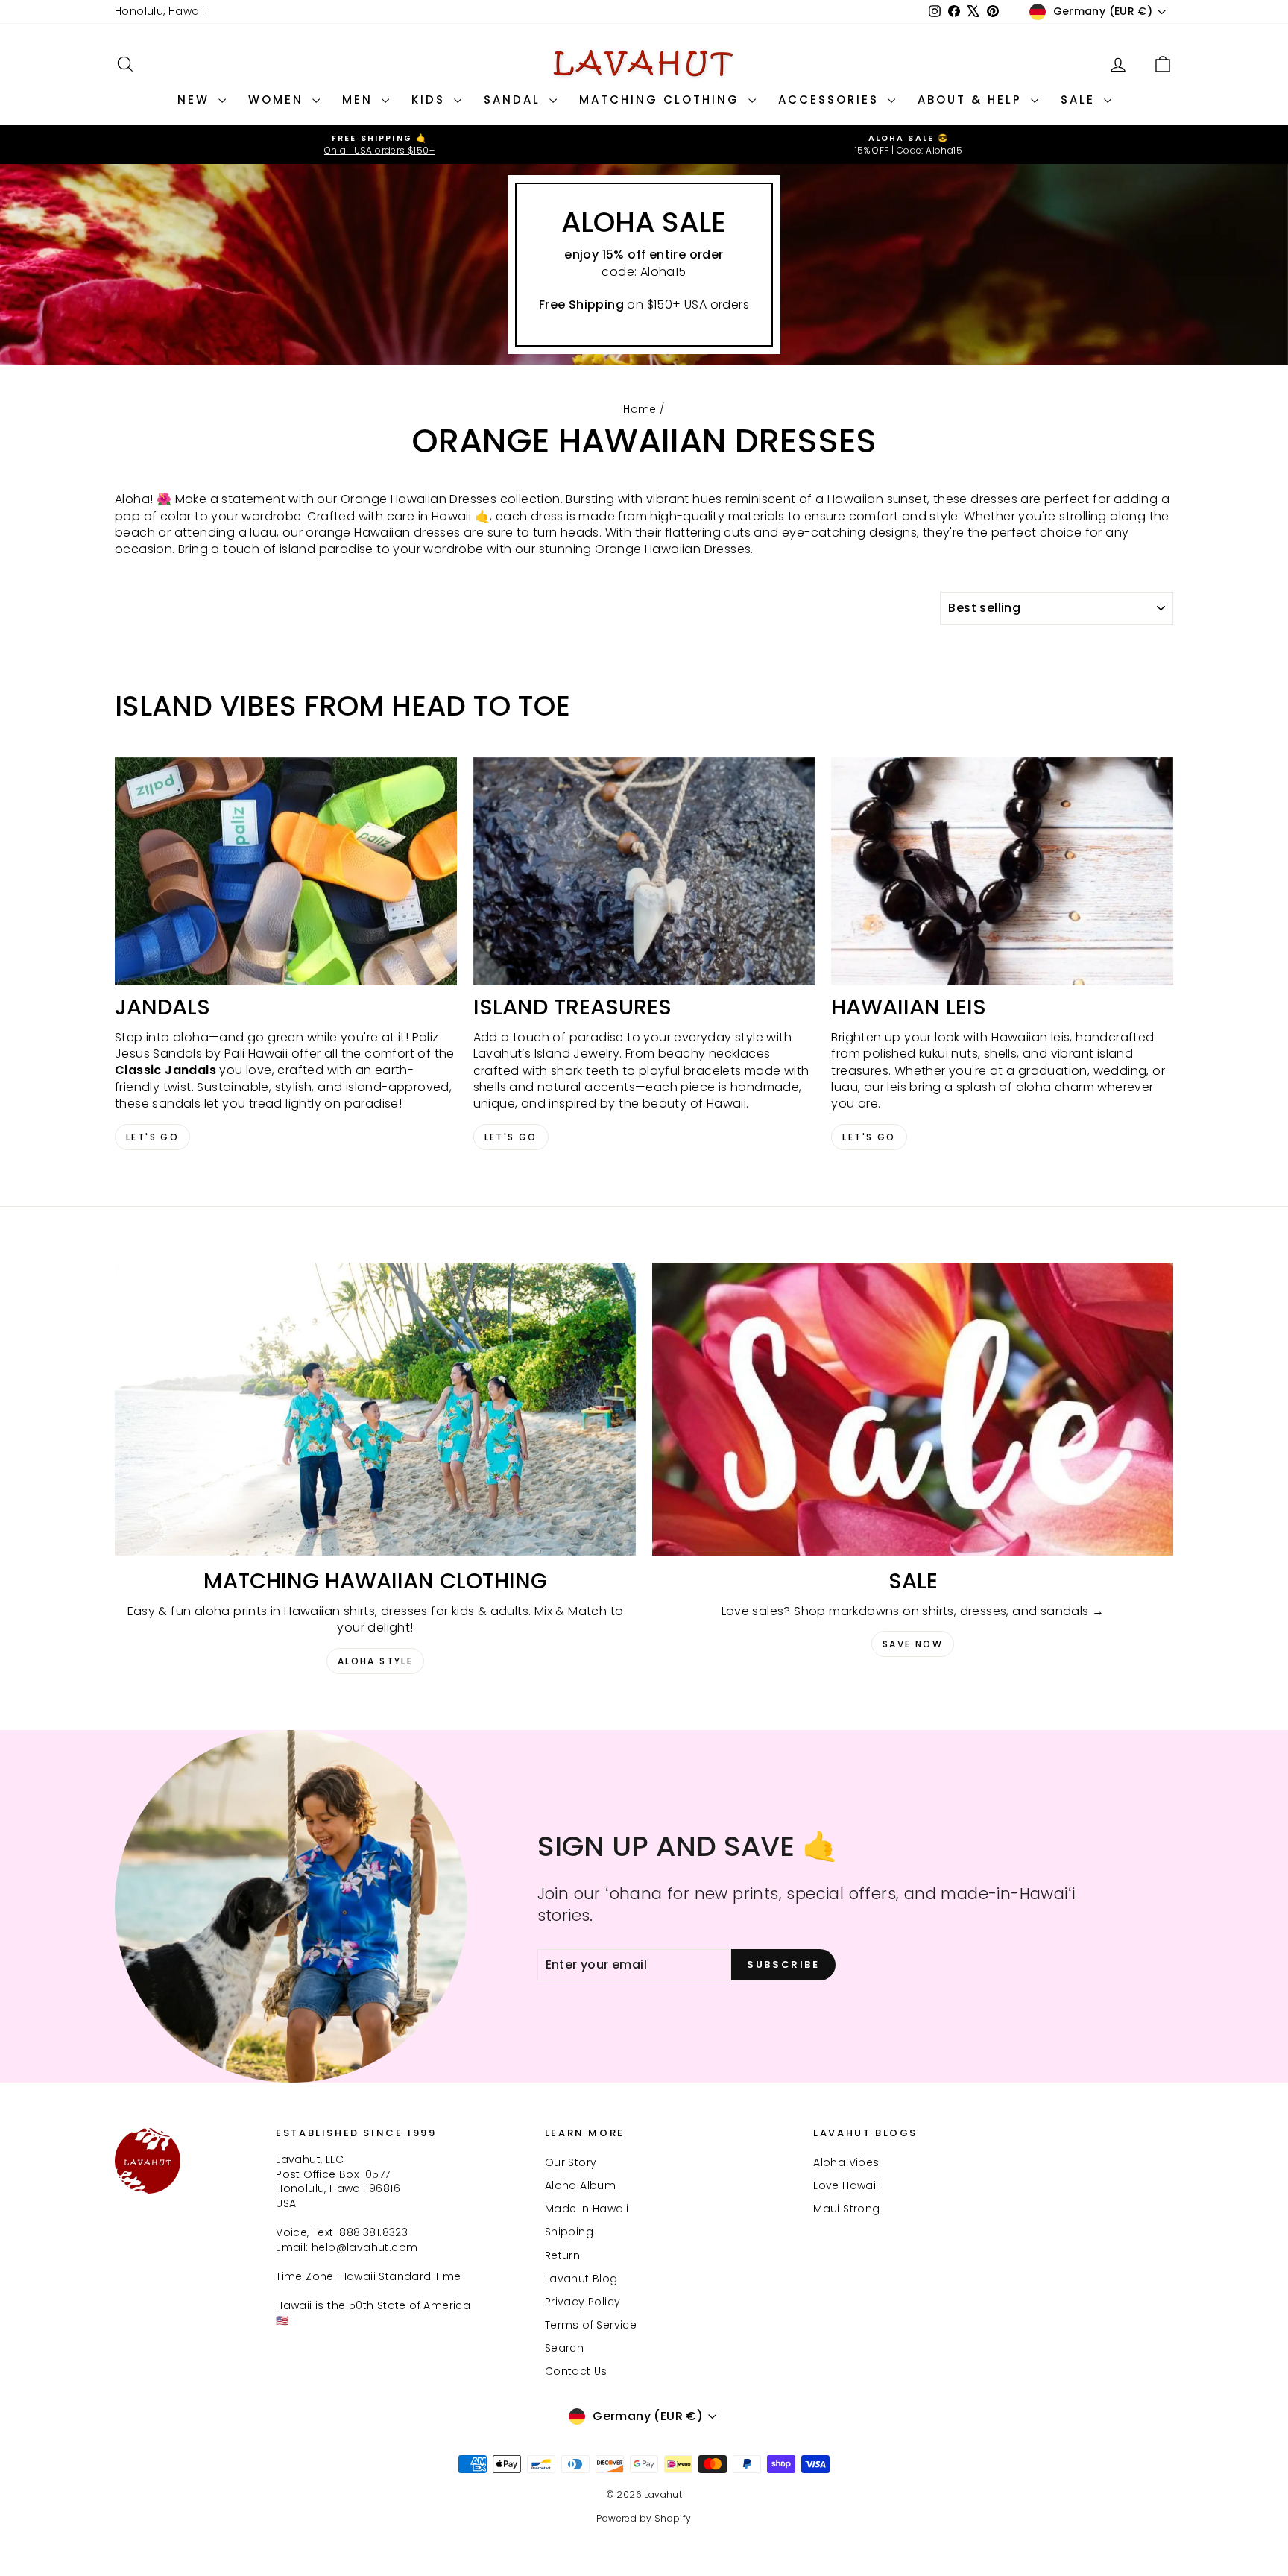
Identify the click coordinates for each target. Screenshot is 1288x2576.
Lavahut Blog (581, 2279)
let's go (511, 1137)
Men (360, 100)
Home (640, 409)
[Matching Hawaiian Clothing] (375, 1409)
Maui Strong (846, 2209)
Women (278, 100)
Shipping (569, 2232)
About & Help (972, 100)
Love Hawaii (846, 2185)
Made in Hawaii (587, 2209)
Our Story (571, 2162)
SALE (1080, 100)
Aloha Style (375, 1661)
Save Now (913, 1644)
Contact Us (576, 2371)
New (196, 100)
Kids (431, 100)
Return (562, 2255)
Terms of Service (591, 2325)
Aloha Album (580, 2185)
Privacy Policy (583, 2302)
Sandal (515, 100)
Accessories (831, 100)
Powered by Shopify (644, 2518)
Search (564, 2348)
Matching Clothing (662, 100)
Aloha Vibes (846, 2162)
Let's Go (152, 1137)
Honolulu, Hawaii (160, 11)
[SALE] (913, 1409)
